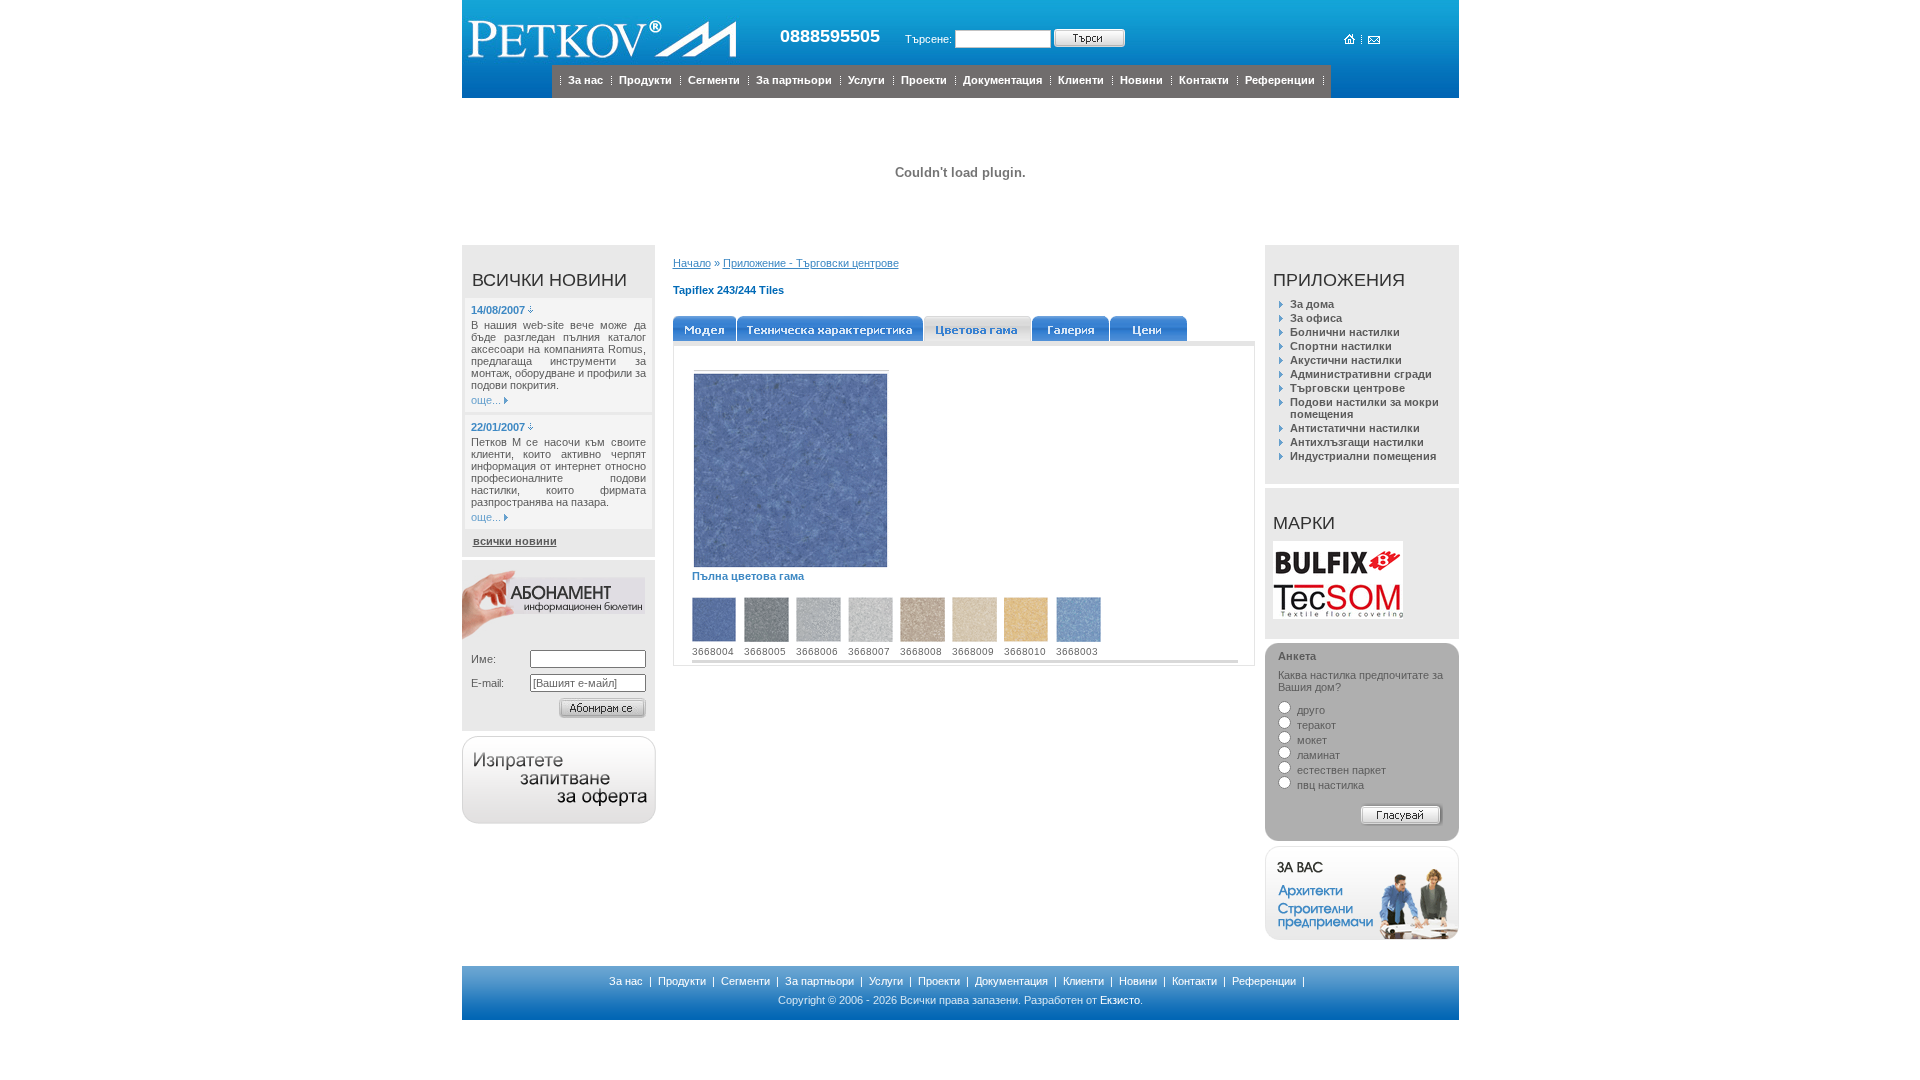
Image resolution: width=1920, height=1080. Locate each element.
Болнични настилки (1345, 332)
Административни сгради (1361, 374)
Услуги (866, 80)
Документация (1002, 80)
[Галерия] (1071, 328)
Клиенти (1081, 80)
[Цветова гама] (978, 328)
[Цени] (1149, 328)
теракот (1315, 725)
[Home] (1348, 40)
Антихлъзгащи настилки (1357, 442)
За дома (1312, 304)
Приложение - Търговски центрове (811, 263)
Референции (1280, 80)
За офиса (1316, 318)
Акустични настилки (1346, 360)
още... (486, 400)
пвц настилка (1329, 785)
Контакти (1204, 80)
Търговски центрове (1347, 388)
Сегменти (714, 80)
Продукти (645, 80)
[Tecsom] (1338, 615)
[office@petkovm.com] (1372, 40)
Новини (1141, 80)
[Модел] (705, 328)
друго (1309, 710)
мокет (1310, 740)
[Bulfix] (1338, 580)
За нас (585, 80)
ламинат (1317, 755)
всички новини (515, 541)
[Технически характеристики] (830, 328)
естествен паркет (1340, 770)
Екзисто (1120, 1000)
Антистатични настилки (1355, 428)
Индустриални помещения (1363, 456)
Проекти (924, 80)
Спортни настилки (1341, 346)
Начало (692, 263)
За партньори (794, 80)
